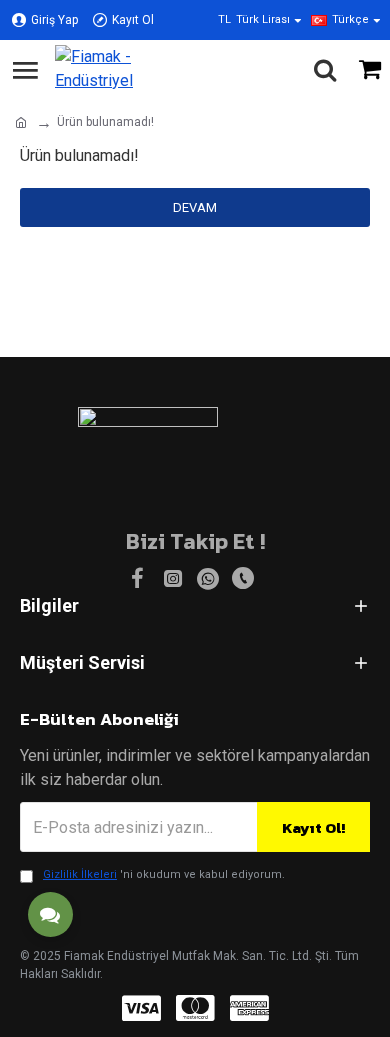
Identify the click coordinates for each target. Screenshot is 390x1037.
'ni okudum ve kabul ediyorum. (164, 874)
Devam (195, 207)
